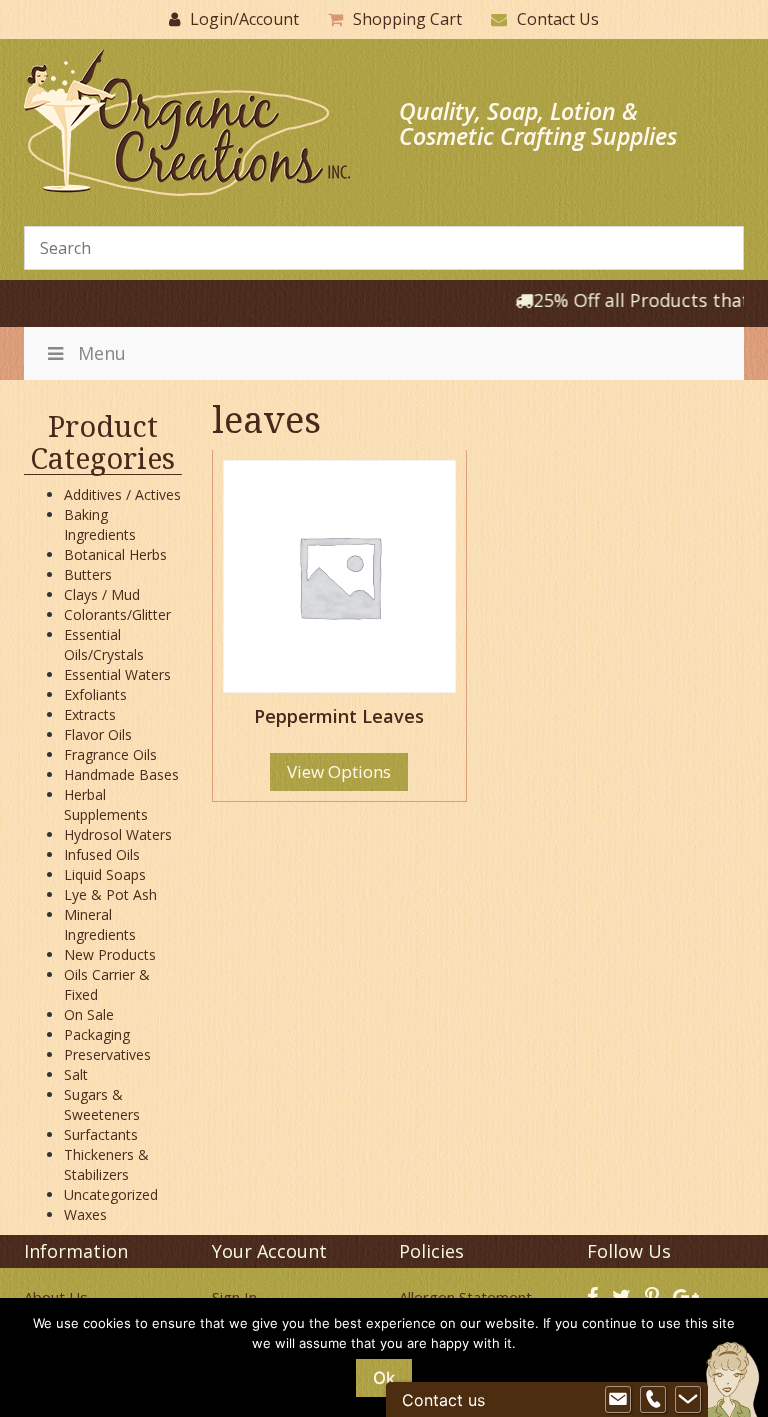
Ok (384, 1378)
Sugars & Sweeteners (102, 1104)
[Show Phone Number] (653, 1400)
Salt (76, 1074)
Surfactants (101, 1134)
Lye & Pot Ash (110, 894)
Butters (88, 574)
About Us (56, 1297)
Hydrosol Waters (118, 834)
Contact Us (558, 19)
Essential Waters (117, 674)
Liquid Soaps (105, 874)
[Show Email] (618, 1400)
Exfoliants (95, 694)
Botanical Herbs (115, 554)
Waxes (85, 1214)
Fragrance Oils (110, 754)
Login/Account (244, 19)
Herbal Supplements (106, 804)
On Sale (89, 1014)
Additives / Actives (122, 494)
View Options (339, 771)
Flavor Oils (98, 734)
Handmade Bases (121, 774)
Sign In (234, 1297)
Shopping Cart (407, 19)
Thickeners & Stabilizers (106, 1164)
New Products (110, 954)
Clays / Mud (102, 594)
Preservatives (107, 1054)
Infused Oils (102, 854)
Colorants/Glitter (117, 614)
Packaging (97, 1034)
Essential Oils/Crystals (104, 644)
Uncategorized (111, 1194)
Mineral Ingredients (100, 924)
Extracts (90, 714)
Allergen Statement (465, 1297)
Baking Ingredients (100, 524)
